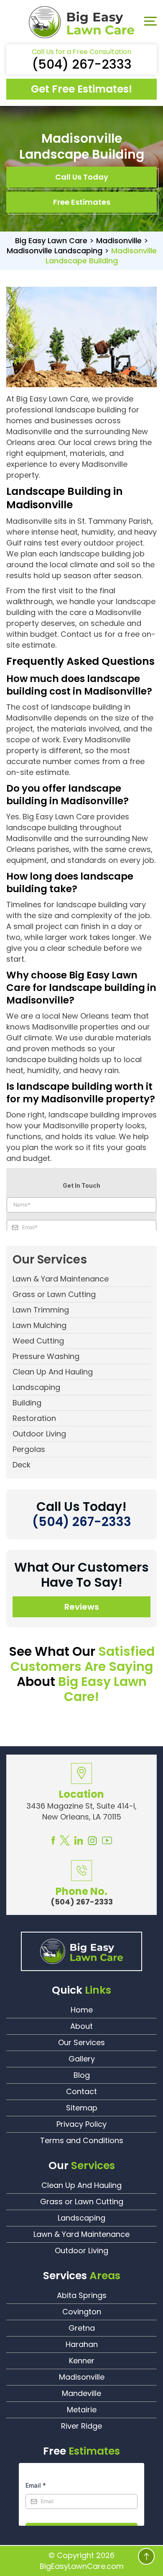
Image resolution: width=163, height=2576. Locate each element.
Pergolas (29, 1449)
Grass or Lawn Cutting (54, 1294)
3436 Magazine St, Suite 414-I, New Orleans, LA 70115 (81, 1811)
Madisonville (82, 2377)
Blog (82, 2075)
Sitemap (82, 2108)
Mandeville (81, 2393)
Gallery (82, 2059)
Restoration (34, 1418)
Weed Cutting (38, 1341)
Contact (81, 2091)
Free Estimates (82, 202)
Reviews (82, 1607)
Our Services (81, 2042)
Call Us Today (82, 177)
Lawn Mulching (39, 1325)
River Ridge (81, 2426)
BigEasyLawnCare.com (82, 2566)
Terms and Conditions (82, 2140)
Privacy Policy (81, 2124)
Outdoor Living (39, 1434)
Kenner (82, 2361)
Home (82, 2010)
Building (27, 1403)
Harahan (82, 2344)
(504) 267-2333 (82, 64)
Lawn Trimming (41, 1310)
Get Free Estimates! (81, 89)
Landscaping (36, 1387)
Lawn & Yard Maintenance (61, 1279)
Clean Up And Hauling (53, 1372)
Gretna (82, 2328)
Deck (22, 1465)
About (81, 2026)
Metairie (82, 2410)
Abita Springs (82, 2295)
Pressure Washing (46, 1356)
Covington (82, 2312)
